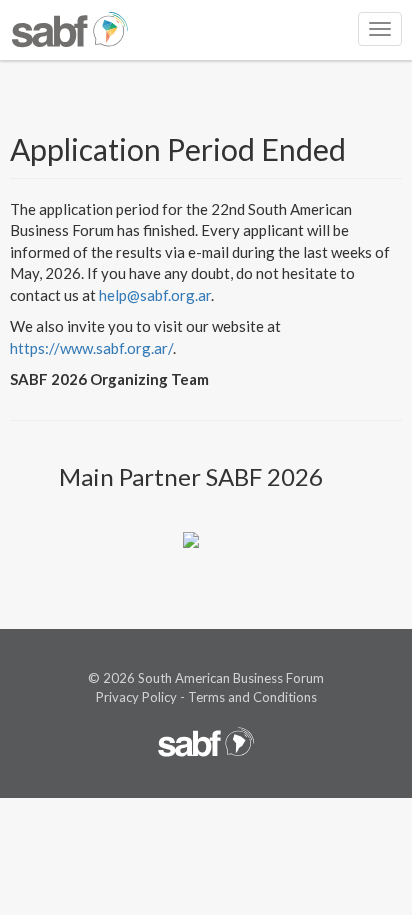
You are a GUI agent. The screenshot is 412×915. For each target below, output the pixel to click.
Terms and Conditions (252, 697)
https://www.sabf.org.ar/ (91, 348)
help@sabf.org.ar (155, 295)
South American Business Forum (231, 678)
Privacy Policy (136, 697)
